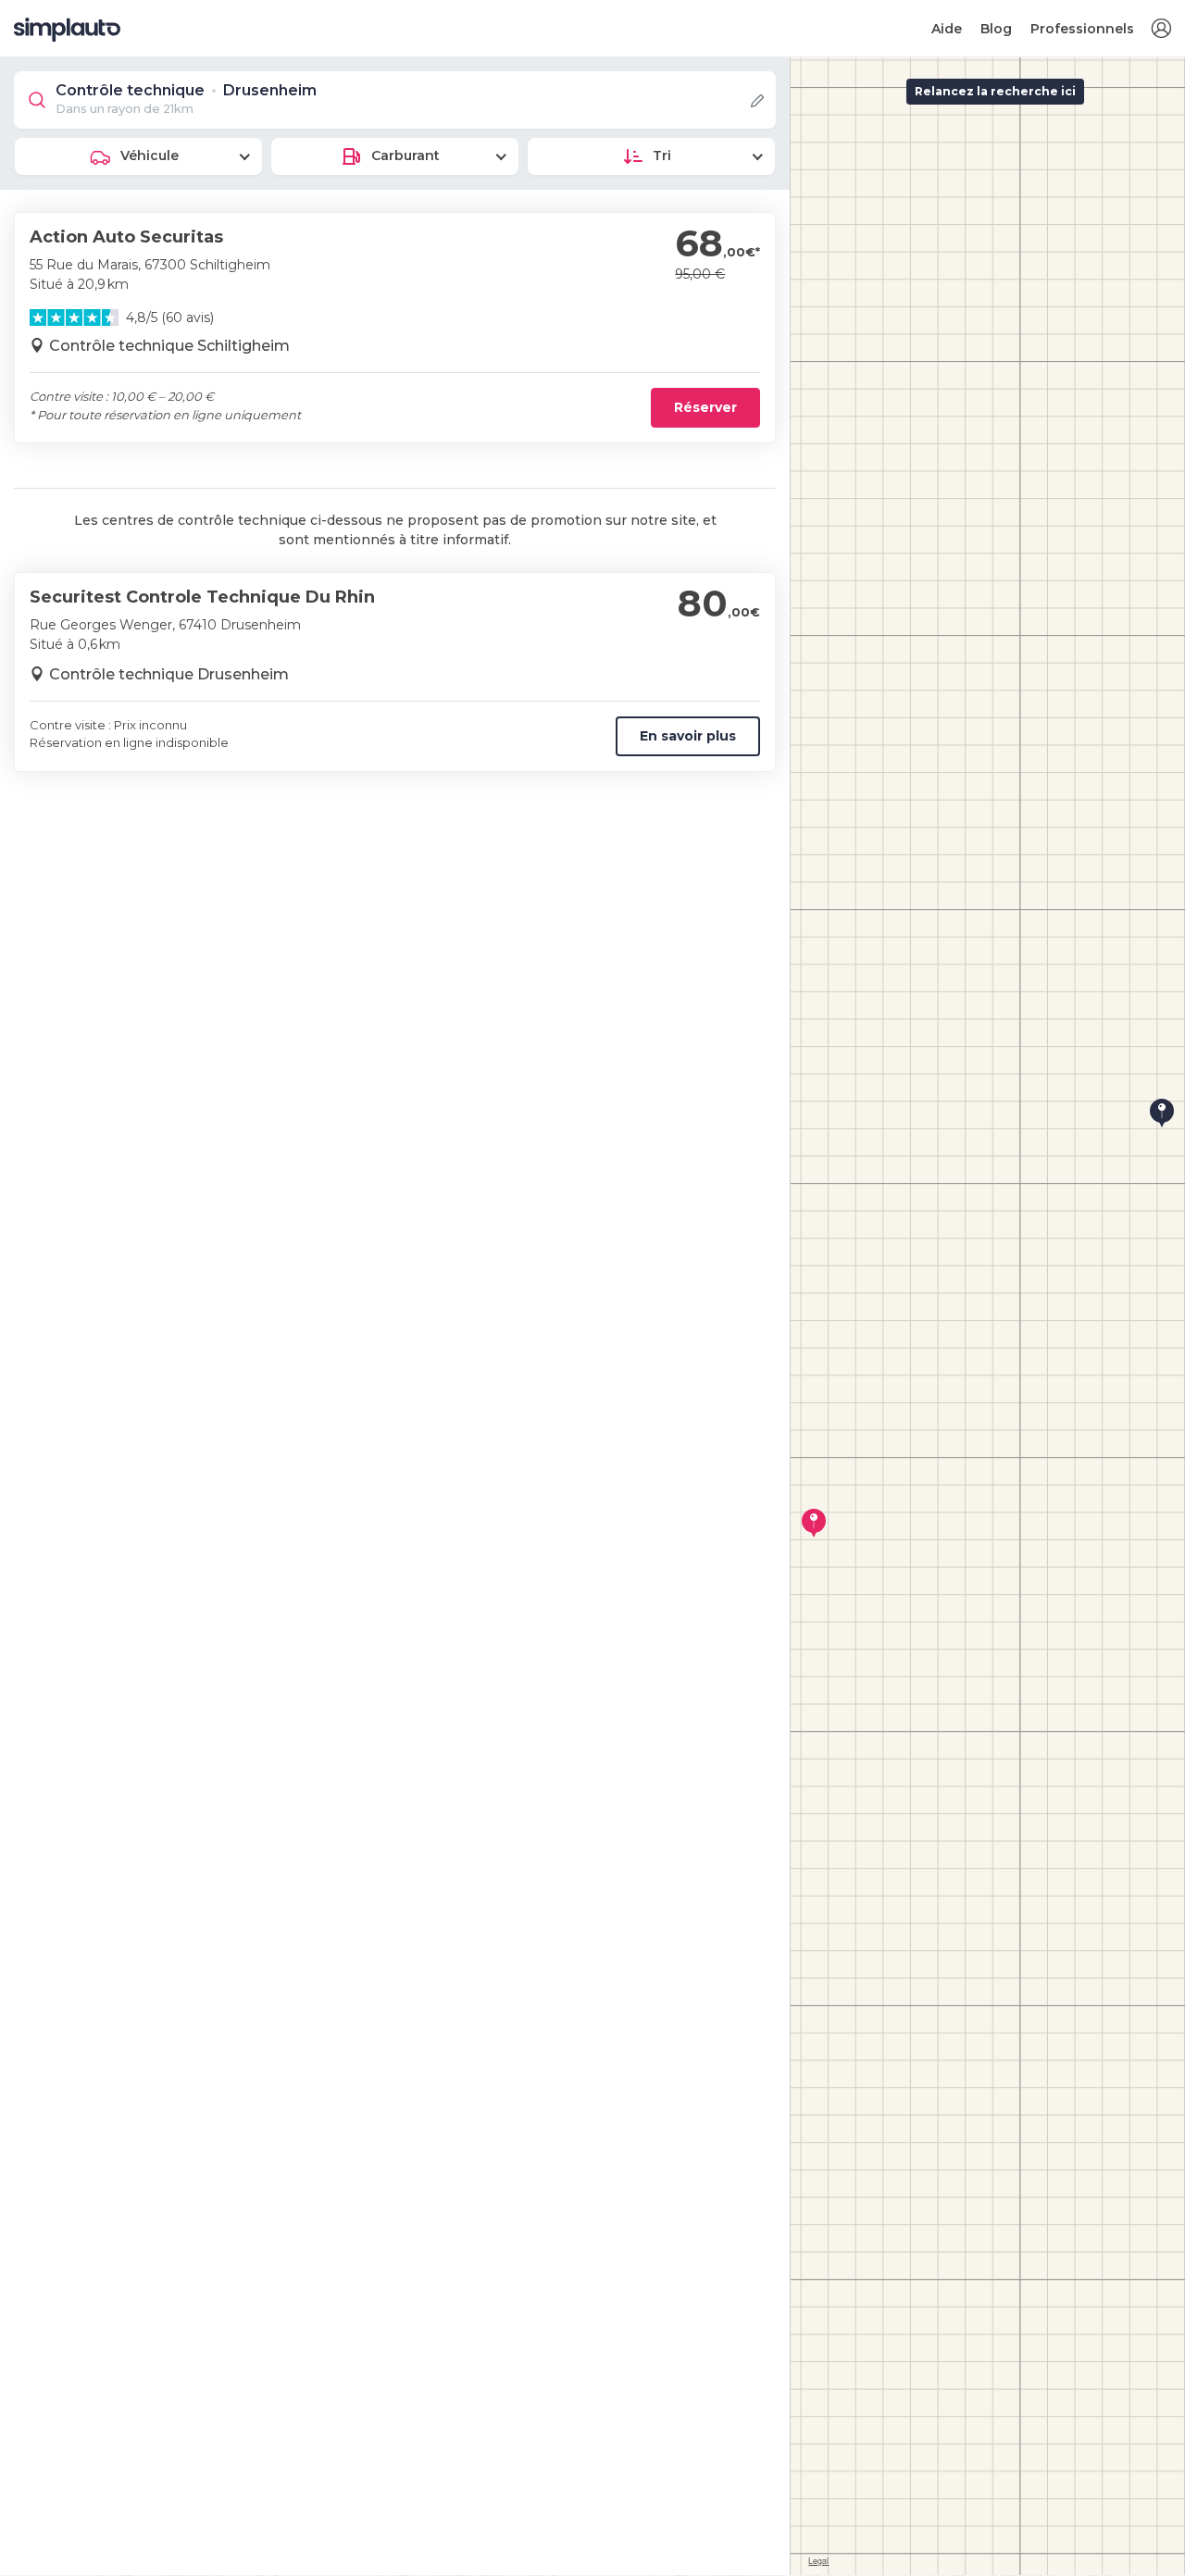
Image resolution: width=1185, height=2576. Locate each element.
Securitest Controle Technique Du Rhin (202, 597)
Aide (947, 29)
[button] (1161, 29)
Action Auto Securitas (126, 237)
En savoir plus (688, 736)
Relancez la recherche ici (995, 91)
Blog (996, 29)
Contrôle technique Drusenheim (169, 674)
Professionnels (1082, 29)
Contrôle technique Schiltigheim (169, 346)
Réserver (705, 407)
